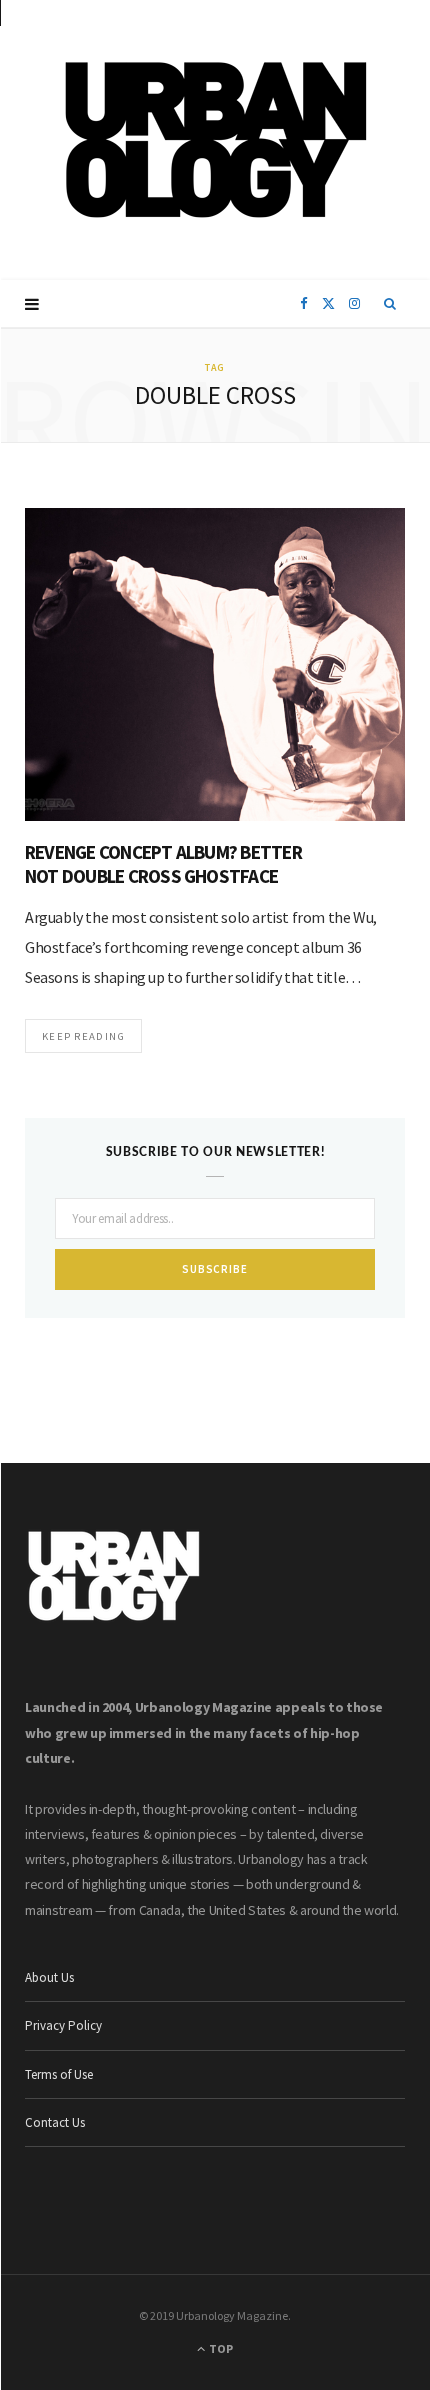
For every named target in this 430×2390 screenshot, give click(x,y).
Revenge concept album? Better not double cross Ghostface (163, 864)
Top (220, 2348)
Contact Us (55, 2122)
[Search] (390, 304)
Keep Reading (83, 1036)
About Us (49, 1977)
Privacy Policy (63, 2025)
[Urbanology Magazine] (215, 140)
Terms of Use (59, 2074)
